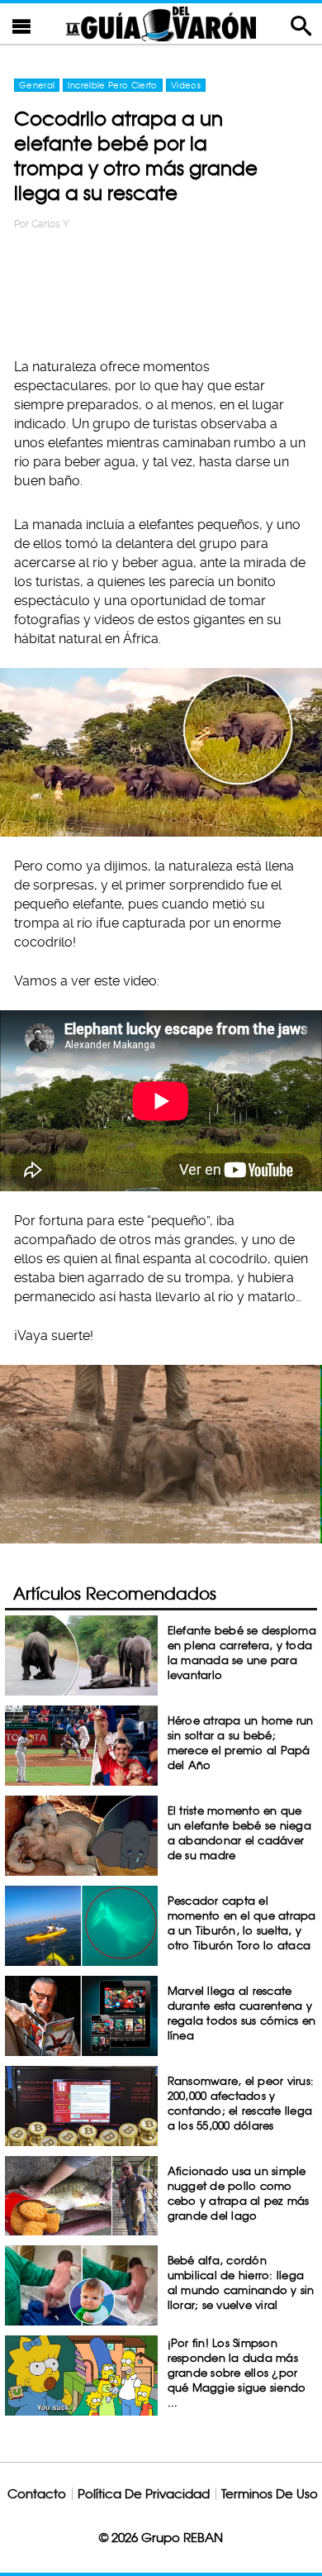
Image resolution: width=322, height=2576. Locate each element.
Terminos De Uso (270, 2494)
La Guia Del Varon (161, 24)
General (37, 85)
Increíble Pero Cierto (112, 85)
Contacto (37, 2494)
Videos (186, 85)
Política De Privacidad (144, 2494)
